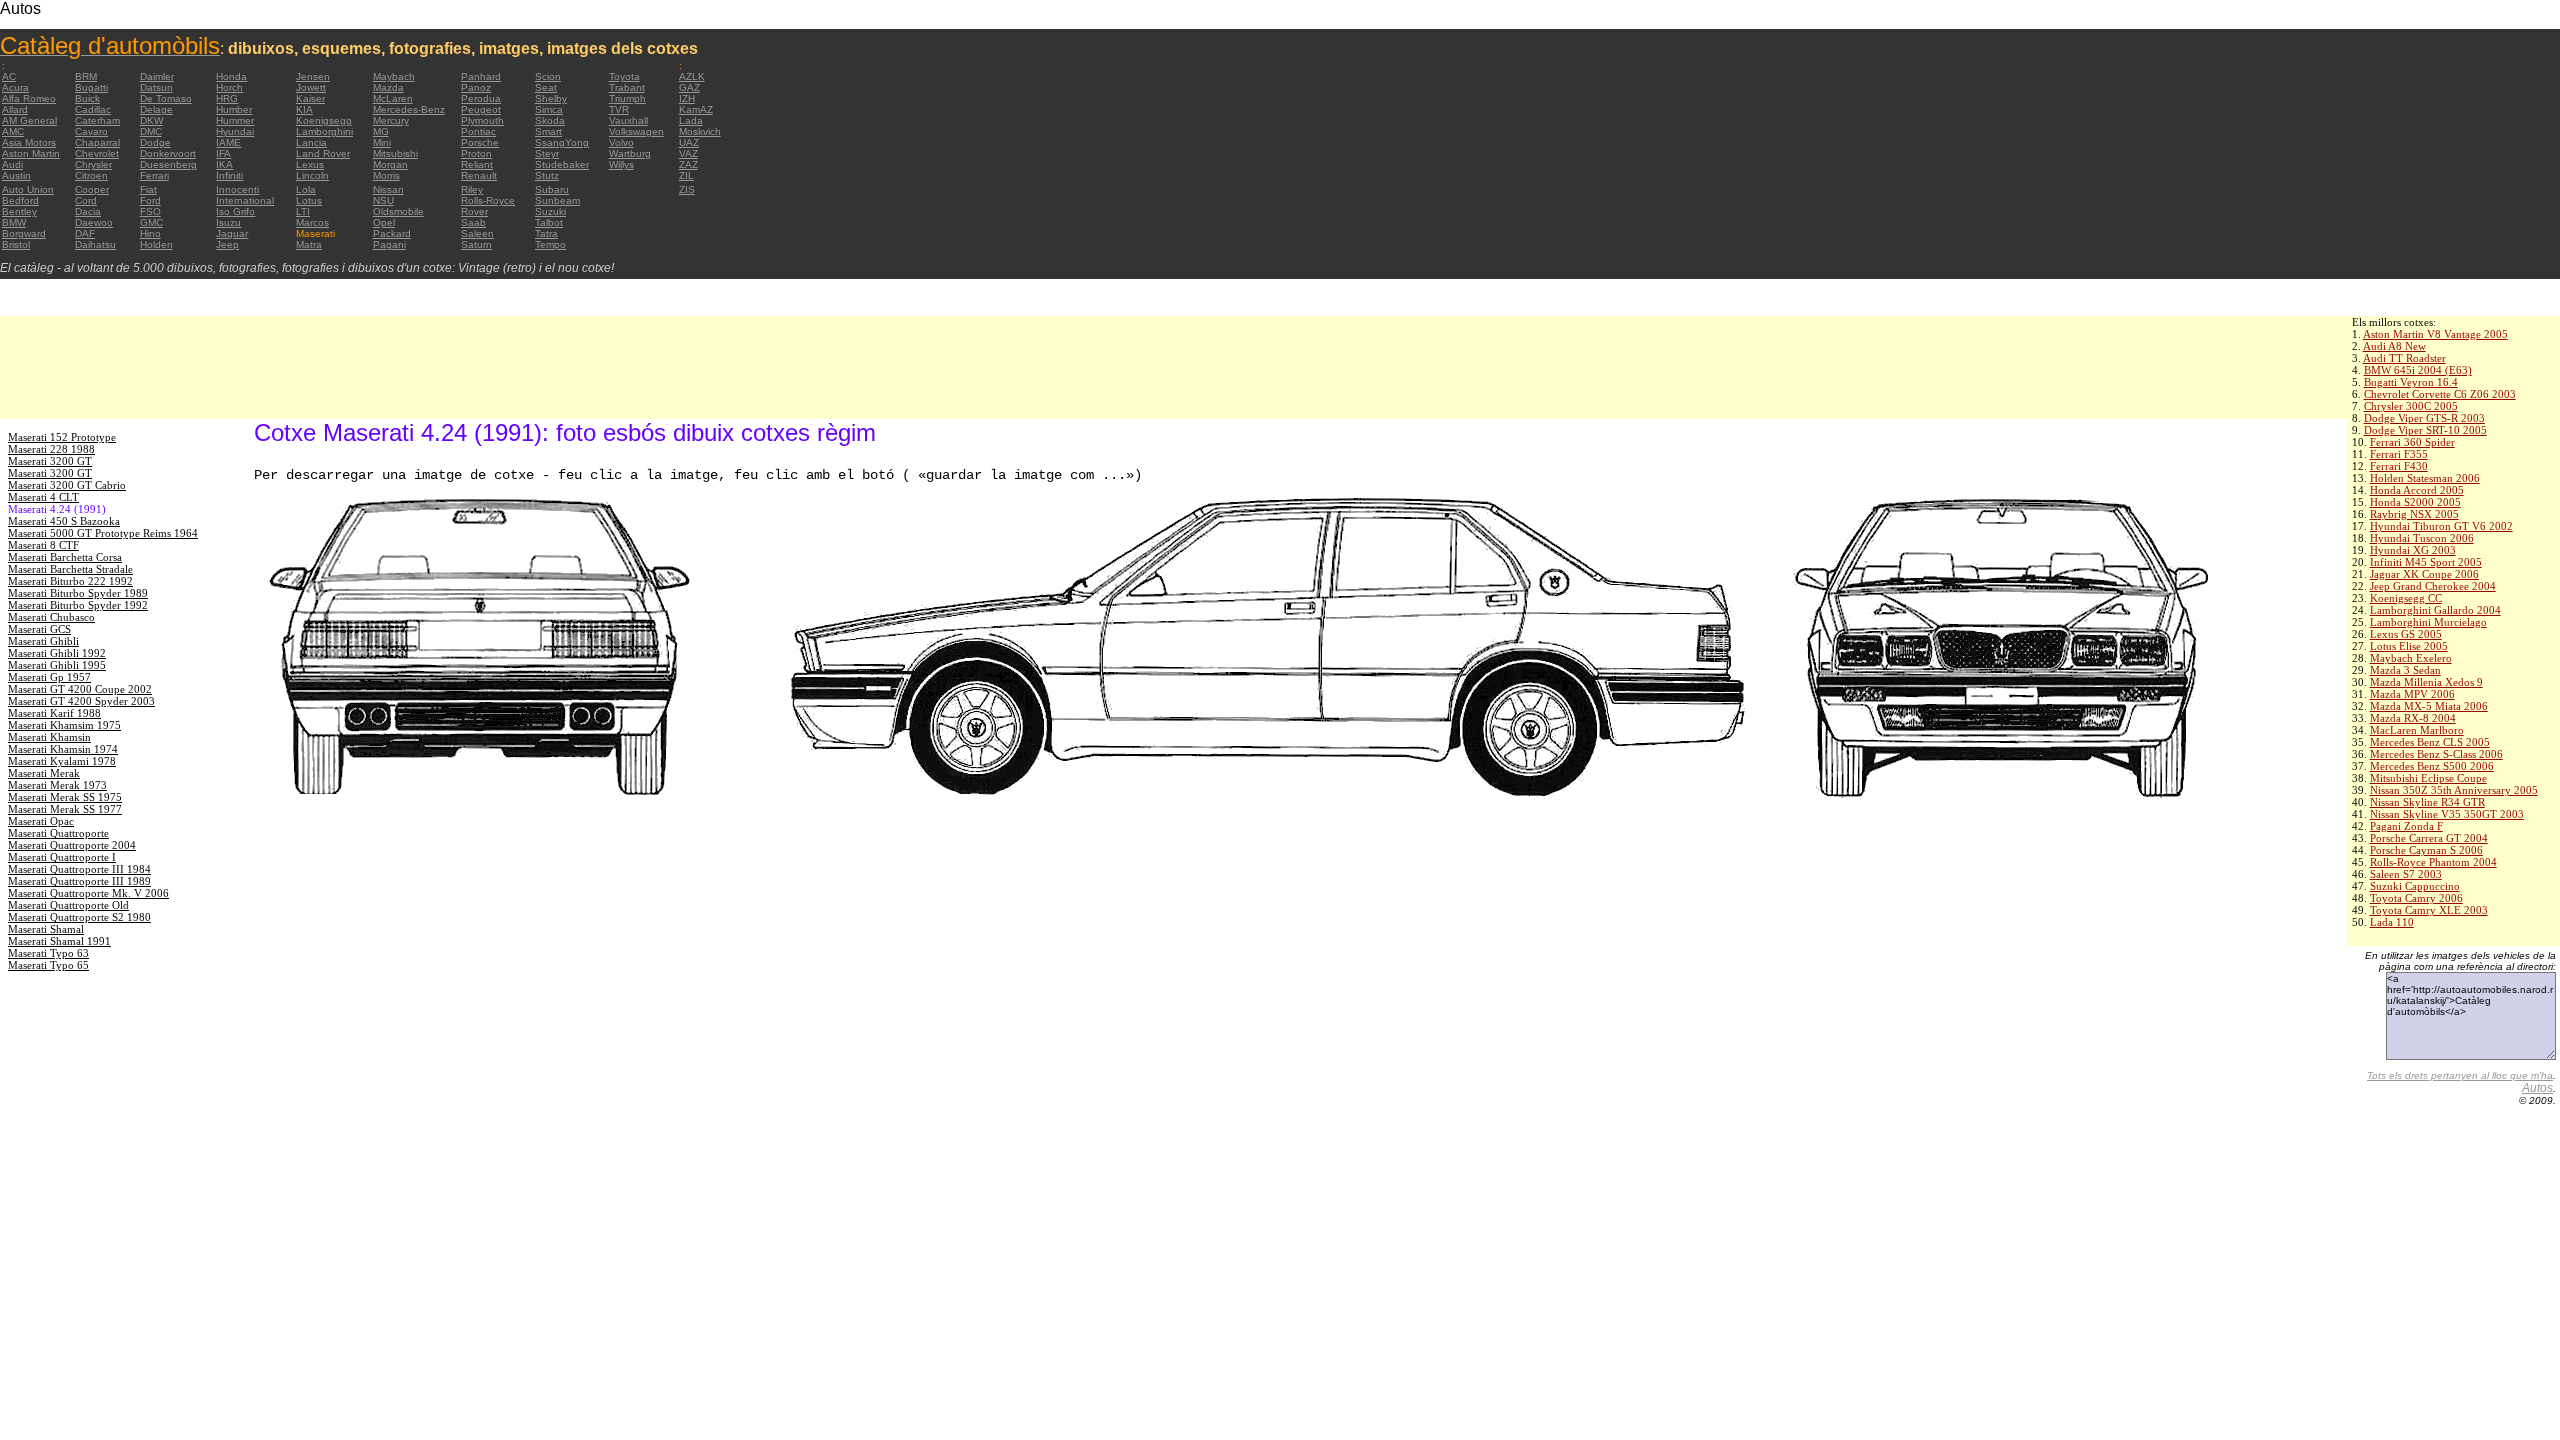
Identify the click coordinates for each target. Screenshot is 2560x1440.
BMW (14, 222)
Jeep (227, 244)
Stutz (547, 175)
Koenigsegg (324, 120)
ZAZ (688, 164)
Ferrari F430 (2399, 466)
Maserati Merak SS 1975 (65, 797)
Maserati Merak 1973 (57, 785)
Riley (472, 189)
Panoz (476, 87)
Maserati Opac (41, 821)
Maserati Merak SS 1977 (65, 809)
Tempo (550, 244)
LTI (303, 211)
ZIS (687, 189)
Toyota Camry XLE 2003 (2429, 910)
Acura (15, 87)
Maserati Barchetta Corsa (65, 557)
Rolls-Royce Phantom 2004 (2433, 862)
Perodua (481, 98)
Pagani (389, 244)
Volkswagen (636, 131)
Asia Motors (29, 142)
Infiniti (229, 175)
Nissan (388, 189)
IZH (687, 98)
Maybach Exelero (2411, 658)
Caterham (97, 120)
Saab (473, 222)
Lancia (311, 142)
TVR (619, 109)
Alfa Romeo (29, 98)
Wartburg (630, 153)
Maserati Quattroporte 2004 (72, 845)
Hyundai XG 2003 (2413, 550)
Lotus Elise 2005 (2409, 646)
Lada (691, 120)
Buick (87, 98)
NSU (383, 200)
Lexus (310, 164)
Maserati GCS (39, 629)
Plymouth (482, 120)
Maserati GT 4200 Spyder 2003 (81, 701)
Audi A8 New (2394, 346)
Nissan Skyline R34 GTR (2427, 802)
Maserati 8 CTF (43, 545)
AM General (29, 120)
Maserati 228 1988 (51, 449)
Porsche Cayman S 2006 (2426, 850)
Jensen (313, 76)
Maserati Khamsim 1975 (64, 725)
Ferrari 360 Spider (2412, 442)
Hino (150, 233)
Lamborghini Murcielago (2428, 622)
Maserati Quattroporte (58, 833)
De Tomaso (166, 98)
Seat (546, 87)
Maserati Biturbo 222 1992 (70, 581)
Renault (479, 175)
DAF (85, 233)
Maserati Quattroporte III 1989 (79, 881)
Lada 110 (2392, 922)
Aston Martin (31, 153)
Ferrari (154, 175)
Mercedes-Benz (409, 109)
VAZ (688, 153)
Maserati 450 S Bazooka (64, 521)
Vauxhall (628, 120)
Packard (392, 233)
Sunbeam (557, 200)
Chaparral (97, 142)
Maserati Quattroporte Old (68, 905)
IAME (228, 142)
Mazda (388, 87)
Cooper (92, 189)
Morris (386, 175)
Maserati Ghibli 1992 (57, 653)
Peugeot (481, 109)
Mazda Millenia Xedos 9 (2426, 682)
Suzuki (550, 211)
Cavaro (91, 131)
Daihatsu (95, 244)
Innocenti (237, 189)
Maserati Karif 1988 (54, 713)
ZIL (686, 175)
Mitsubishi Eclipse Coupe (2428, 778)
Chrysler (93, 164)
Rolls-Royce (488, 200)
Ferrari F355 (2399, 454)
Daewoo (94, 222)
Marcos (312, 222)
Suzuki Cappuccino (2415, 886)
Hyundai (235, 131)
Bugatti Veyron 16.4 (2411, 382)
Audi (12, 164)
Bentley (19, 211)
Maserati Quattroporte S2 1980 (79, 917)
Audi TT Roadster (2404, 358)
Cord (86, 200)
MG (381, 131)
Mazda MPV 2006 (2412, 694)
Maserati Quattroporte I (62, 857)
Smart (548, 131)
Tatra (546, 233)
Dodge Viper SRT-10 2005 (2425, 430)
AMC (13, 131)
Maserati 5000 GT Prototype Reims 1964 (103, 533)
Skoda (550, 120)
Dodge (155, 142)
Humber (234, 109)
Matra (309, 244)
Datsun (156, 87)
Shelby (551, 98)
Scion (548, 76)
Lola (306, 189)
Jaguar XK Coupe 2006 (2424, 574)
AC (9, 76)
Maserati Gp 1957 (49, 677)
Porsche (480, 142)
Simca (549, 109)
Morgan (390, 164)
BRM (86, 76)
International (245, 200)
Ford (150, 200)
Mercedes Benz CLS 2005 (2430, 742)
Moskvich (700, 131)
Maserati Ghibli (43, 641)
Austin (16, 175)
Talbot (549, 222)
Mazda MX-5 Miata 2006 (2429, 706)
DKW (151, 120)
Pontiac (478, 131)
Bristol (16, 244)
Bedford (20, 200)
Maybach (394, 76)
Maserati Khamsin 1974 (63, 749)
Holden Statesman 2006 (2425, 478)
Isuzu (228, 222)
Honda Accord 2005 (2417, 490)
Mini (382, 142)
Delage (156, 109)
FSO (150, 211)
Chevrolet (97, 153)
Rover (474, 211)
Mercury (391, 120)
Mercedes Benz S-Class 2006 (2436, 754)
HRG (227, 98)
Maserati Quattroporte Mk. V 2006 (88, 893)
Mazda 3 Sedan (2405, 670)
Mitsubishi (395, 153)
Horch (229, 87)
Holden (156, 244)
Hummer (235, 120)
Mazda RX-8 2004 (2413, 718)
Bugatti (91, 87)
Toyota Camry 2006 (2416, 898)
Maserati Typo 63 (48, 953)
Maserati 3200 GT (50, 461)
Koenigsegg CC (2406, 598)
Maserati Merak (44, 773)
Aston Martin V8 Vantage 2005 (2435, 334)
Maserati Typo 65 (48, 965)
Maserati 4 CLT (43, 497)
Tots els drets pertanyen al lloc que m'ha (2460, 1075)
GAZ (689, 87)
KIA (304, 109)
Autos (2537, 1088)
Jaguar (232, 233)
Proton (476, 153)
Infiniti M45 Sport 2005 (2426, 562)
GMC (151, 222)
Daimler (157, 76)
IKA (224, 164)
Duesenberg (168, 164)
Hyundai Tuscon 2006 (2422, 538)
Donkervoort (168, 153)
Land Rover (323, 153)
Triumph (627, 98)
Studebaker (562, 164)
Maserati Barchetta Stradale (70, 569)
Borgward (24, 233)
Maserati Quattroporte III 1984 (79, 869)
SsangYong (562, 142)
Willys (621, 164)
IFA (223, 153)
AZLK (692, 76)
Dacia (88, 211)
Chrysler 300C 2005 (2411, 406)
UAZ (689, 142)
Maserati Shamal (46, 929)
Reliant (477, 164)
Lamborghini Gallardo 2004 (2435, 610)
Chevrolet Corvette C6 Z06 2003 (2440, 394)
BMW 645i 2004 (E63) (2418, 370)
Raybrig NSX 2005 (2414, 514)
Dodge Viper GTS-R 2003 (2424, 418)
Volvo (621, 142)
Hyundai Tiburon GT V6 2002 (2441, 526)
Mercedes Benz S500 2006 (2432, 766)
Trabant (627, 87)
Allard (15, 109)
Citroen (91, 175)
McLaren (393, 98)
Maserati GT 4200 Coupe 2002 (80, 689)
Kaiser (310, 98)
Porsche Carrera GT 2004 (2429, 838)
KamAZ (696, 109)
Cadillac (93, 109)
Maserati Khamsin (49, 737)
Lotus (309, 200)
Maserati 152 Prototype (62, 437)
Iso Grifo (235, 211)
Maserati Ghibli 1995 (57, 665)
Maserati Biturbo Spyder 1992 (78, 605)
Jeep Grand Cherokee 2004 (2433, 586)
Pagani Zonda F (2406, 826)
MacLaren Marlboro (2417, 730)
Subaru (552, 189)
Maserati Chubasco (51, 617)
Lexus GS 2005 (2406, 634)
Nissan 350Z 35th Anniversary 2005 (2454, 790)
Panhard (481, 76)
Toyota (624, 76)
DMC (151, 131)
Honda (231, 76)
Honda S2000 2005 (2415, 502)
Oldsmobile (398, 211)
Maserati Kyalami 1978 (62, 761)
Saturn (476, 244)
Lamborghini (324, 131)
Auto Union (28, 189)
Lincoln (312, 175)
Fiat (148, 189)
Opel (384, 222)
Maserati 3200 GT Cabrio (67, 485)
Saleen (477, 233)
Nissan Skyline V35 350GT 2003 (2447, 814)
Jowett (311, 87)
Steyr (547, 153)
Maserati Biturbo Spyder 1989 (78, 593)
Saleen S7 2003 (2406, 874)
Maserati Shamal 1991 (59, 941)
